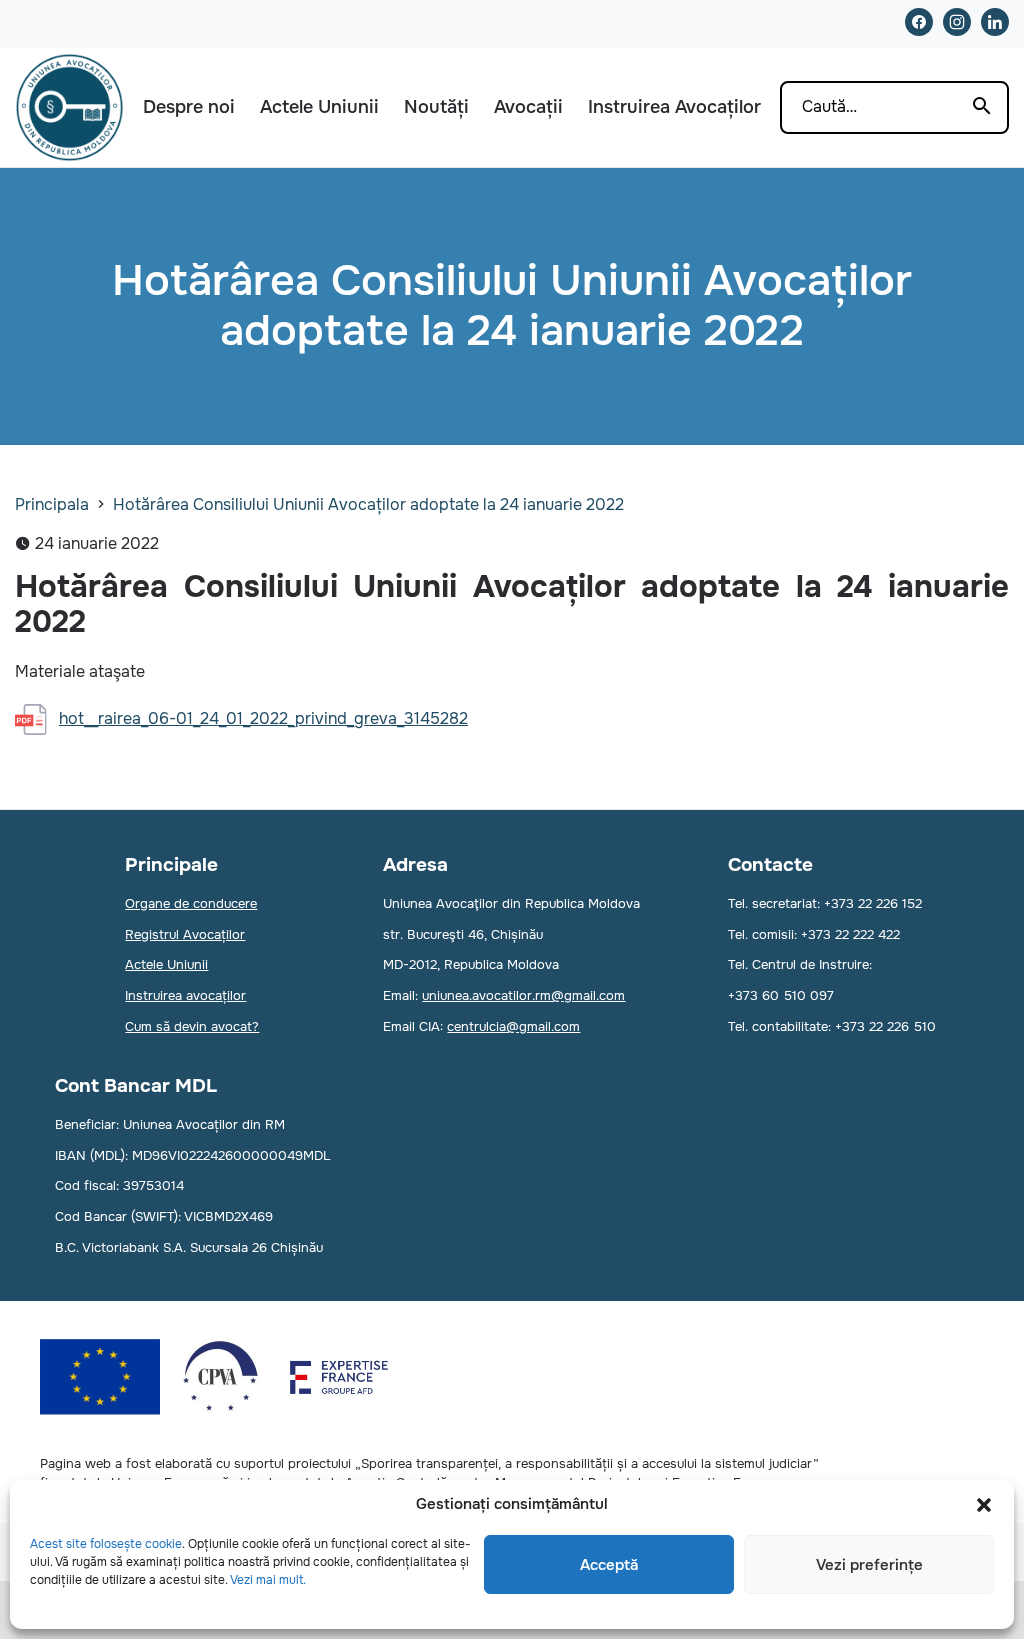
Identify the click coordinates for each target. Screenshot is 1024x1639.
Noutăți (436, 107)
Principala (52, 504)
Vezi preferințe (869, 1565)
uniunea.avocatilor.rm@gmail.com (523, 995)
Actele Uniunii (319, 107)
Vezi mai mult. (268, 1580)
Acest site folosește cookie (106, 1544)
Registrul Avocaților (185, 934)
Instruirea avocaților (185, 995)
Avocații (528, 107)
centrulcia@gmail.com (513, 1026)
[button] (984, 1505)
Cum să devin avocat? (192, 1026)
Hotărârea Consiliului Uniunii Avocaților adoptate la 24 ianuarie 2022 (368, 504)
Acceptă (609, 1565)
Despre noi (189, 107)
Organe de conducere (191, 903)
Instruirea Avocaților (674, 107)
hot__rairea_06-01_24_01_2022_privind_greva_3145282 (263, 718)
